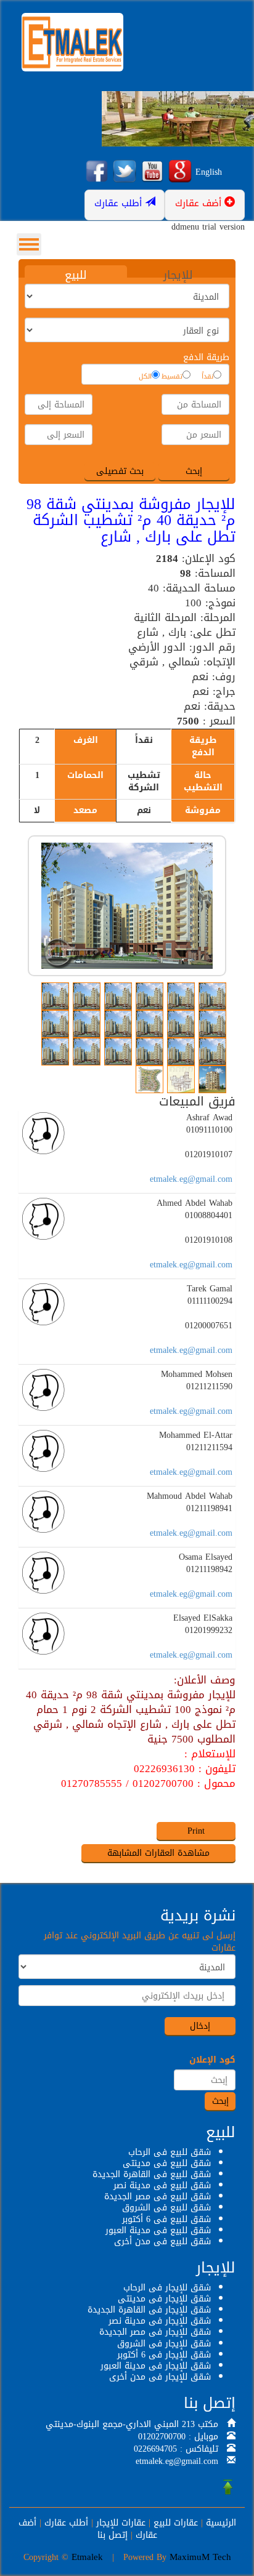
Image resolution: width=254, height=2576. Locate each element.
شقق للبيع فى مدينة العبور (158, 2230)
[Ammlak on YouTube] (152, 172)
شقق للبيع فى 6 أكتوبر (166, 2219)
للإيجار (178, 275)
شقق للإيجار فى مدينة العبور (156, 2366)
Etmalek (87, 2557)
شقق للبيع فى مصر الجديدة (158, 2197)
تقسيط (172, 377)
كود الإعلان (212, 2060)
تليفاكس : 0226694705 (176, 2449)
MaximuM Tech (200, 2557)
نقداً (207, 377)
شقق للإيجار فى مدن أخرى (160, 2377)
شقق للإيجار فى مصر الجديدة (155, 2332)
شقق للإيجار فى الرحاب (167, 2288)
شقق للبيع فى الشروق (166, 2208)
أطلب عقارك (66, 2523)
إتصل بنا (113, 2535)
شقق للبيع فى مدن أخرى (162, 2241)
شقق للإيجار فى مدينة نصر (160, 2321)
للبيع (76, 275)
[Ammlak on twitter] (125, 172)
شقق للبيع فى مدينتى (167, 2163)
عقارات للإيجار (121, 2523)
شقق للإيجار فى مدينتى (164, 2299)
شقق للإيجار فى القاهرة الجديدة (149, 2310)
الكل (145, 377)
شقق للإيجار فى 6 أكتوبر (164, 2355)
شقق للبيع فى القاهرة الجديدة (152, 2174)
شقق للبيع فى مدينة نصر (162, 2185)
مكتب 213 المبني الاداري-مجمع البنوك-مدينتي (132, 2424)
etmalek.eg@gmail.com (191, 1179)
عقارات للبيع (176, 2523)
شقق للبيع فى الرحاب (170, 2152)
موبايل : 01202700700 (178, 2437)
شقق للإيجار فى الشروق (164, 2344)
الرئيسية (221, 2523)
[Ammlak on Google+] (180, 172)
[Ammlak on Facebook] (97, 172)
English (209, 172)
